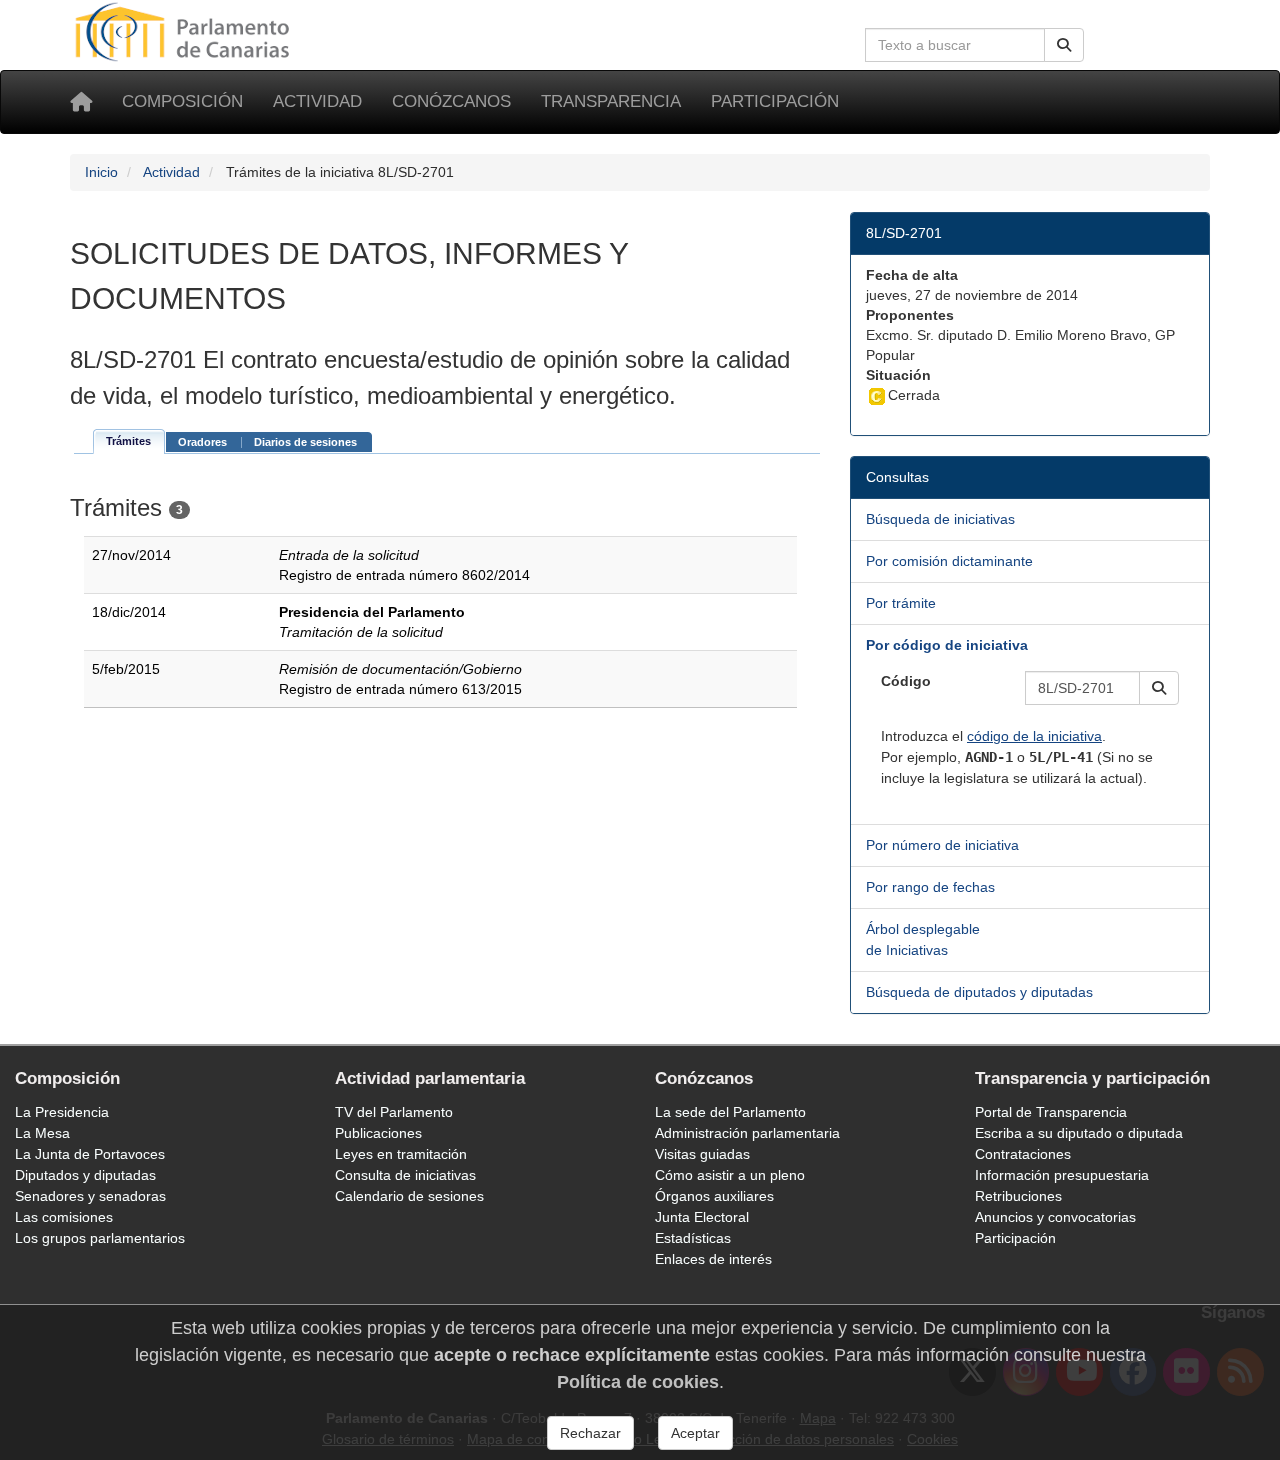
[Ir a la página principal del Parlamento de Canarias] (185, 31)
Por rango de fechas (930, 887)
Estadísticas (693, 1238)
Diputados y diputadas (85, 1175)
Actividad (317, 101)
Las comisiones (64, 1217)
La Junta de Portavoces (90, 1154)
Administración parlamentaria (747, 1133)
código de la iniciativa (1034, 736)
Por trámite (901, 603)
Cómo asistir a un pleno (730, 1175)
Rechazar (590, 1433)
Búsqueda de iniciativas (940, 519)
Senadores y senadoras (90, 1196)
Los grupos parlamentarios (100, 1238)
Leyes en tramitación (401, 1154)
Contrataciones (1023, 1154)
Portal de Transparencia (1051, 1112)
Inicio (101, 172)
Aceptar (695, 1433)
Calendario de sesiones (409, 1196)
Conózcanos (451, 101)
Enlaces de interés (713, 1259)
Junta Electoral (702, 1217)
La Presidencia (62, 1112)
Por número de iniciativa (942, 845)
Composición (182, 101)
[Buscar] (1064, 45)
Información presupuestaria (1062, 1175)
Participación (775, 101)
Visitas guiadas (702, 1154)
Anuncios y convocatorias (1055, 1217)
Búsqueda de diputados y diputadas (979, 992)
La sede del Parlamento (730, 1112)
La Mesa (42, 1133)
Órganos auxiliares (714, 1196)
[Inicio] (81, 102)
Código (906, 681)
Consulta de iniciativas (405, 1175)
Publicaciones (378, 1133)
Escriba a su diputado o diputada (1079, 1133)
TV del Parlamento (394, 1112)
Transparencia (611, 101)
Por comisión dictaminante (949, 561)
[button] (1159, 688)
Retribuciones (1018, 1196)
